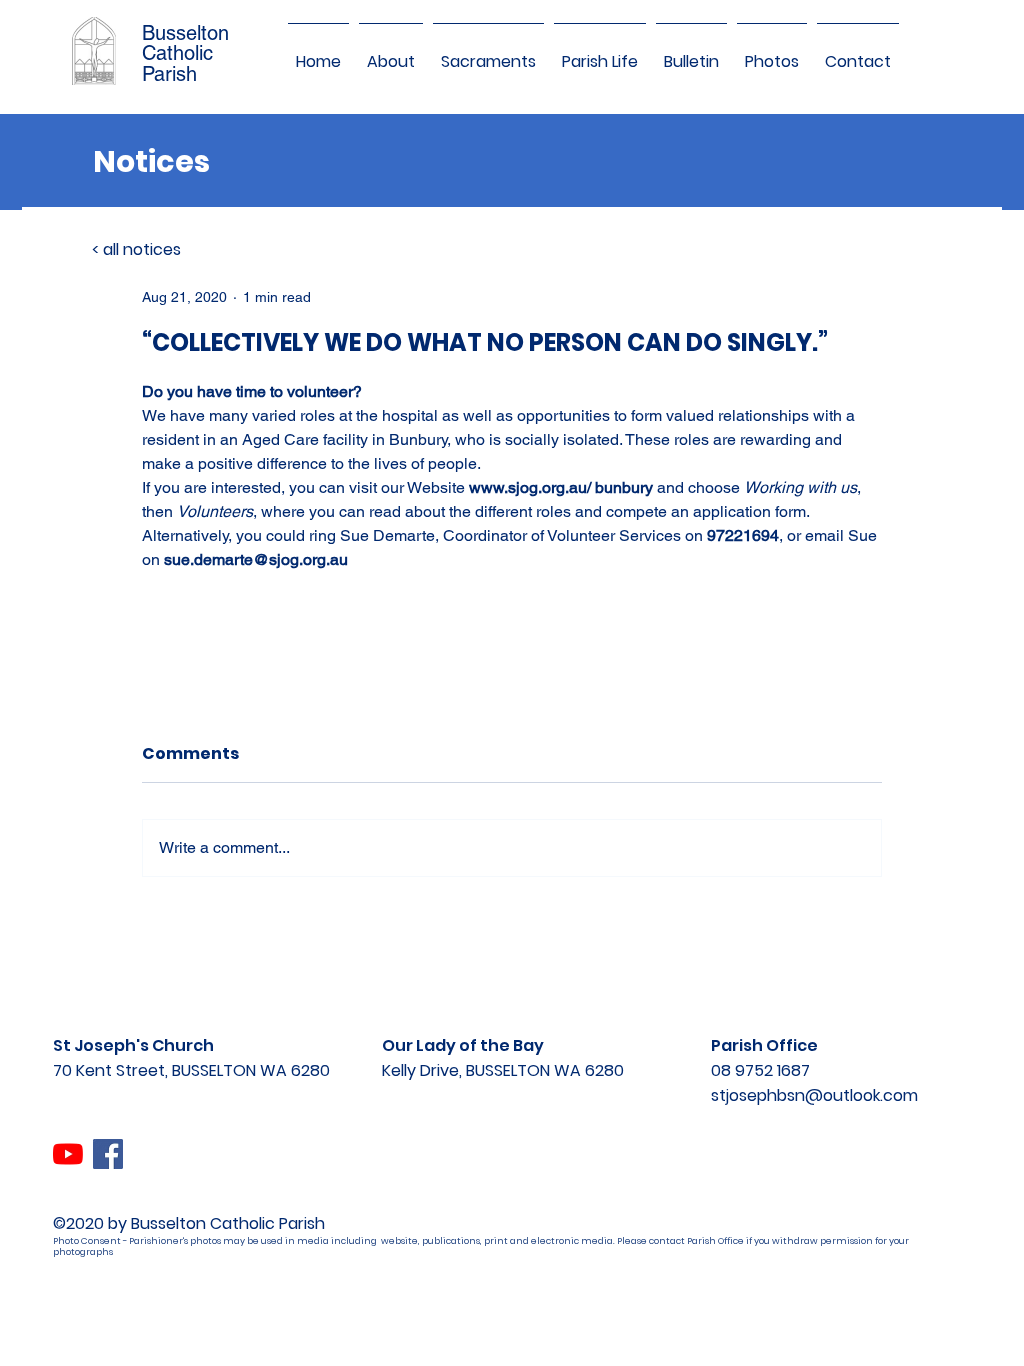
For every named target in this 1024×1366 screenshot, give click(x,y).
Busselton (185, 33)
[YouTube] (68, 1154)
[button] (391, 53)
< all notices (136, 249)
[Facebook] (108, 1154)
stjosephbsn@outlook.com (814, 1095)
